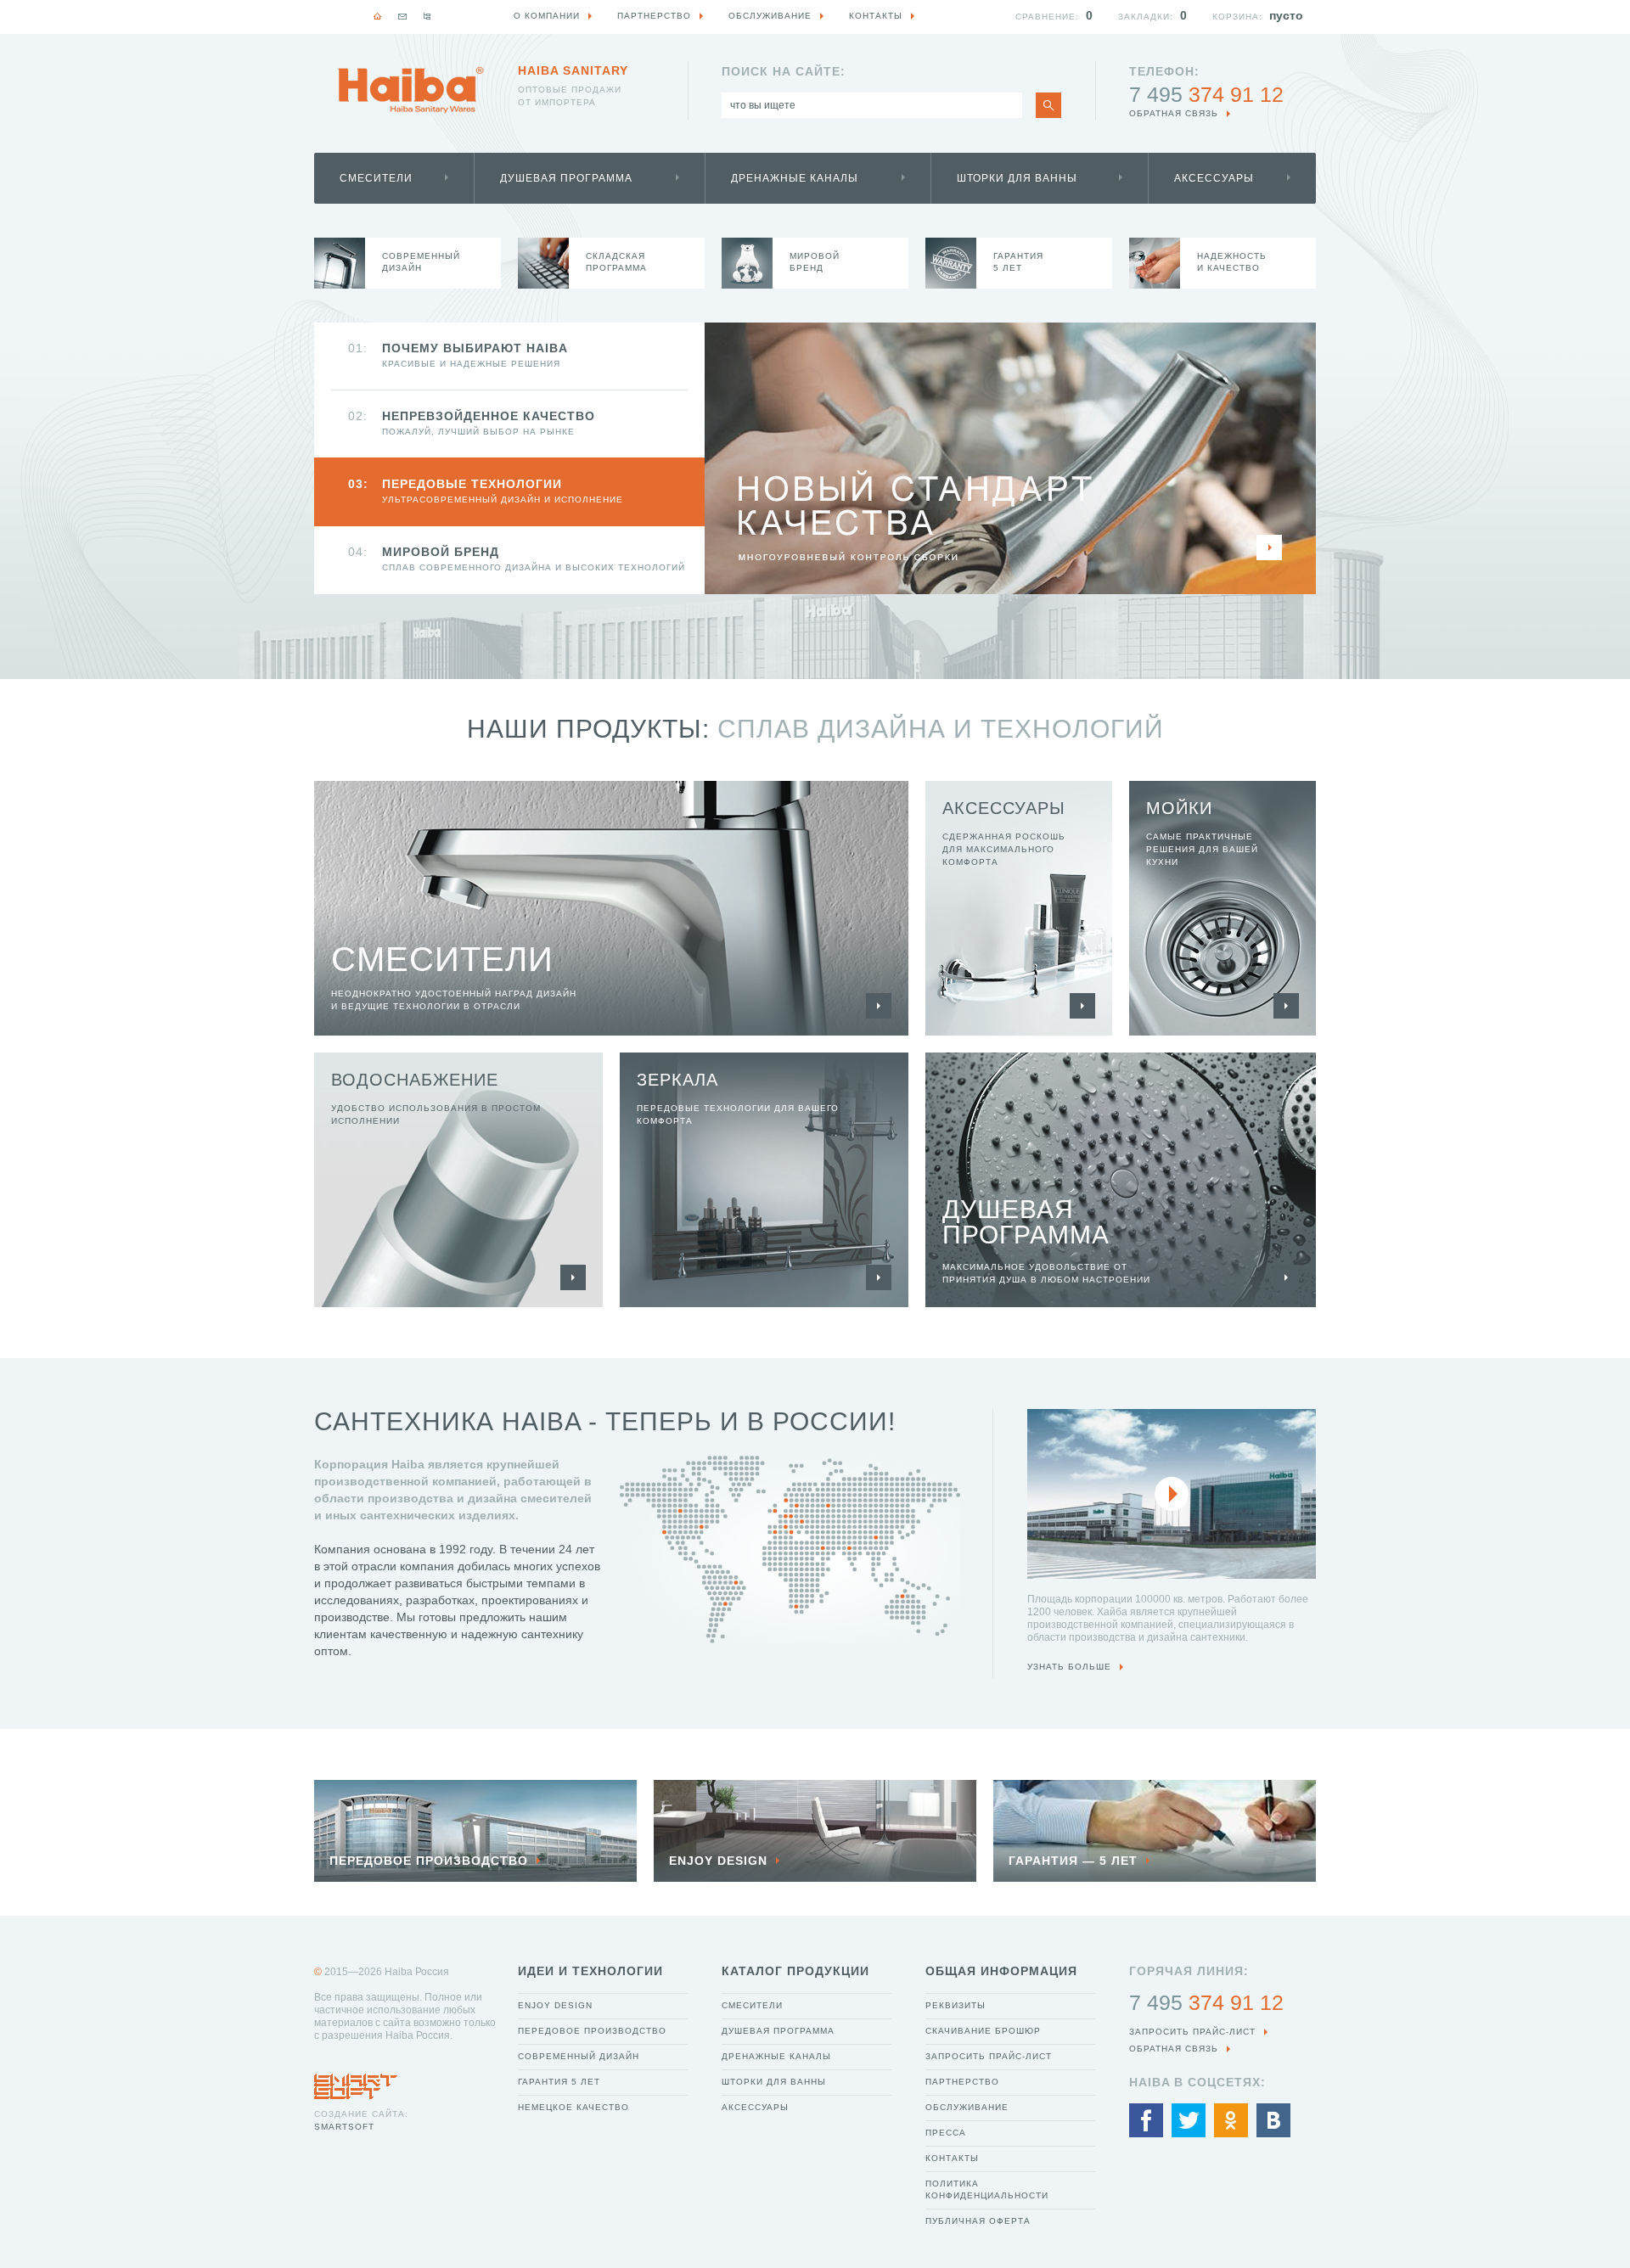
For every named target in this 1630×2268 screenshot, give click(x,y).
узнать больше (1069, 1667)
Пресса (946, 2133)
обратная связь (1174, 113)
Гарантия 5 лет (559, 2082)
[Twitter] (1189, 2120)
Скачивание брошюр (983, 2031)
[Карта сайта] (427, 16)
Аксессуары (1214, 178)
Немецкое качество (573, 2107)
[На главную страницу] (411, 90)
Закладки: (1146, 17)
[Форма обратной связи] (402, 16)
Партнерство (962, 2082)
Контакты (952, 2158)
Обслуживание (967, 2107)
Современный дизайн (579, 2056)
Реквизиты (956, 2005)
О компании (547, 16)
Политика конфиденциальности (987, 2189)
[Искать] (1048, 105)
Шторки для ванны (1017, 178)
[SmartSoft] (356, 2082)
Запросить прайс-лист (989, 2056)
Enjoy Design (555, 2005)
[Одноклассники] (1231, 2120)
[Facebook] (1146, 2120)
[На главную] (378, 16)
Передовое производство (592, 2031)
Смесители (376, 178)
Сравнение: (1047, 17)
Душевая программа (566, 178)
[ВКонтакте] (1273, 2120)
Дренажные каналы (795, 178)
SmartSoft (344, 2127)
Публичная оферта (978, 2221)
